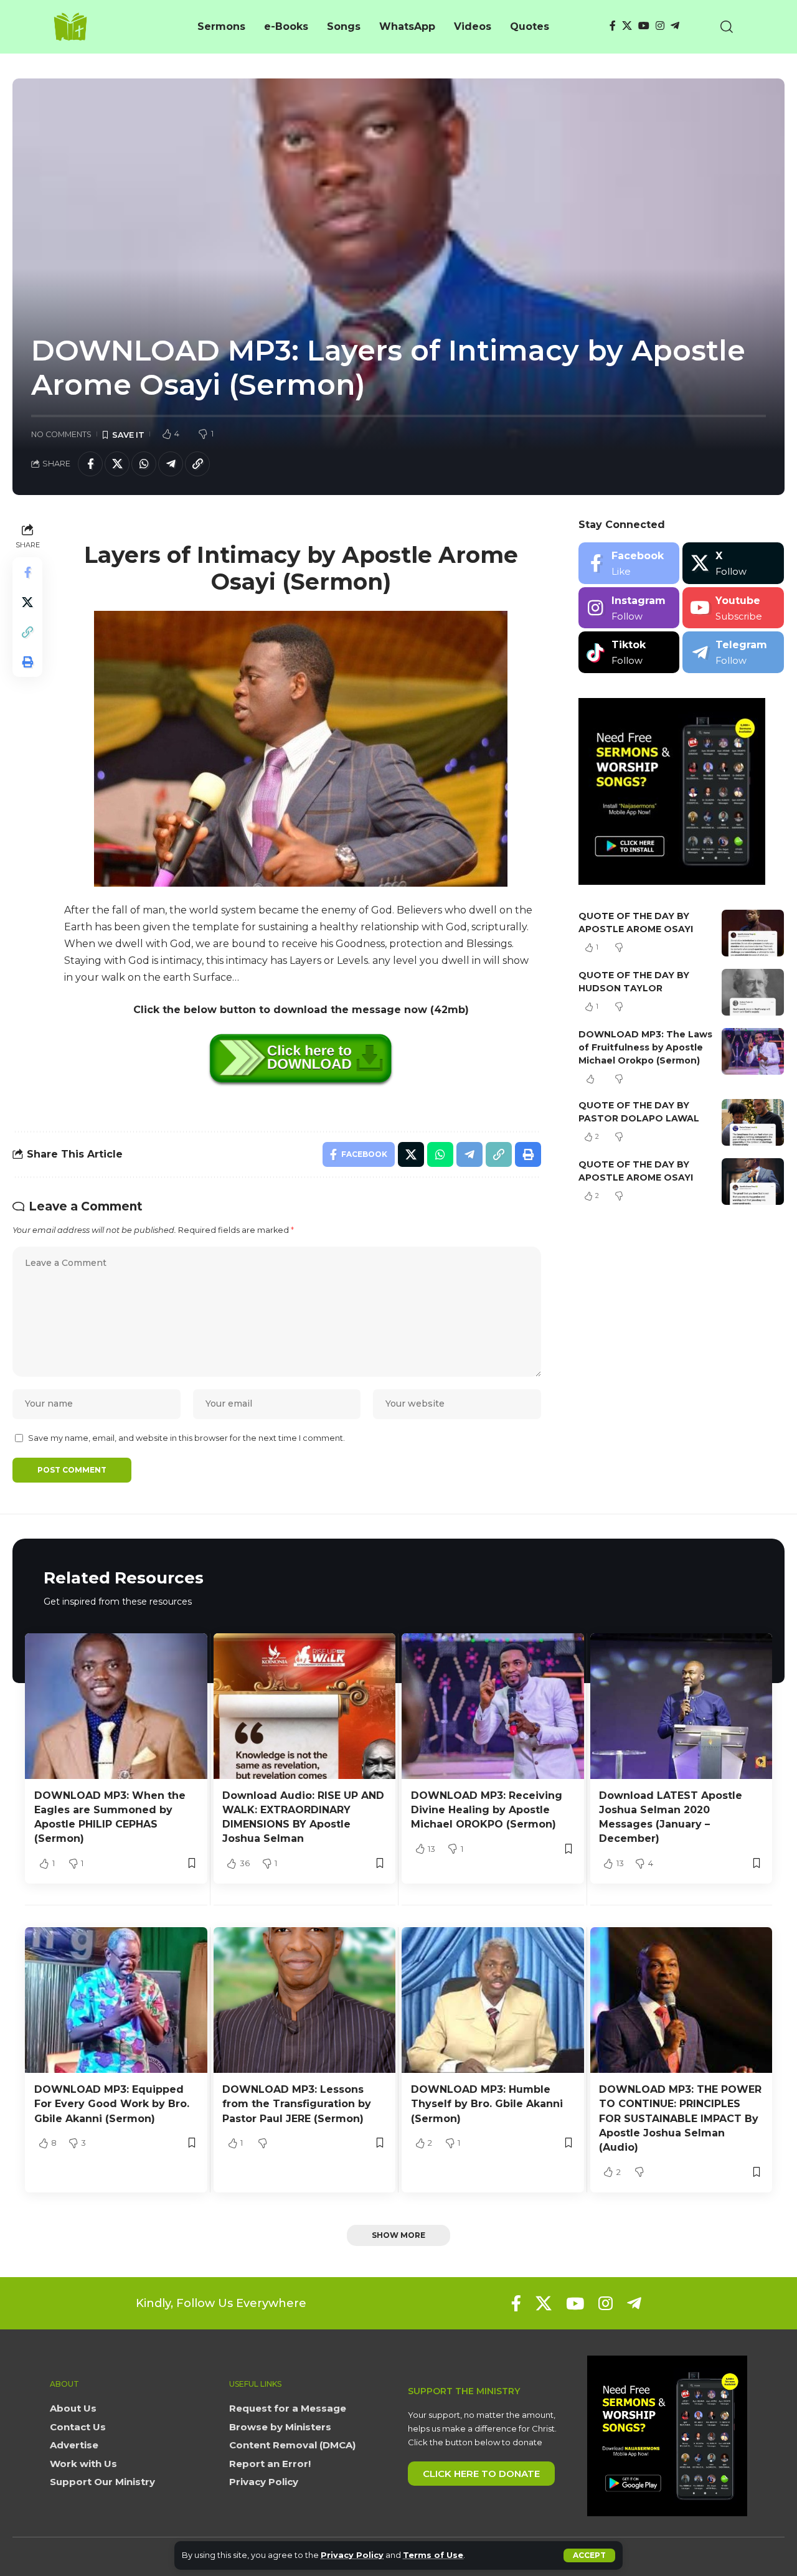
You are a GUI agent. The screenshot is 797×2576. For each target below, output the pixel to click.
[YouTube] (644, 26)
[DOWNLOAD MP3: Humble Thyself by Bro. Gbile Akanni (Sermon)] (493, 2000)
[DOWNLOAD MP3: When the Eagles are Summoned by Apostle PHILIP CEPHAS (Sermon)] (116, 1706)
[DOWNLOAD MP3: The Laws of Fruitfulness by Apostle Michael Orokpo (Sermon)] (753, 1051)
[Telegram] (675, 26)
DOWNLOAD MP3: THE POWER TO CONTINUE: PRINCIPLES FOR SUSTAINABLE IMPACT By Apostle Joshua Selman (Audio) (680, 2118)
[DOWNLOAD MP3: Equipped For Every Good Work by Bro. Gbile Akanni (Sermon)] (116, 2000)
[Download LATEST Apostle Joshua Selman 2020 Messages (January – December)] (681, 1706)
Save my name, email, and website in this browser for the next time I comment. (186, 1438)
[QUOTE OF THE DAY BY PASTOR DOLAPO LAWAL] (753, 1122)
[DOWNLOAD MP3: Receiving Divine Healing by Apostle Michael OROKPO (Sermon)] (493, 1706)
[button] (589, 2555)
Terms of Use (433, 2555)
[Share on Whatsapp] (144, 464)
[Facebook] (613, 26)
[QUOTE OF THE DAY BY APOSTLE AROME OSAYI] (753, 933)
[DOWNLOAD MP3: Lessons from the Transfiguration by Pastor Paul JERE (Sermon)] (305, 2000)
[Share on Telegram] (171, 464)
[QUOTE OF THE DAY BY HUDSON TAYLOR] (753, 992)
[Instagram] (660, 26)
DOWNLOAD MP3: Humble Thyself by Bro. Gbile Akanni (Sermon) (487, 2104)
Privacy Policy (352, 2555)
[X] (627, 26)
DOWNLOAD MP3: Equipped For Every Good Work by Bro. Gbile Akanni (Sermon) (112, 2104)
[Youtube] (733, 608)
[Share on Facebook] (90, 464)
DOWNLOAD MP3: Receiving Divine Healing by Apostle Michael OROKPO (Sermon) (487, 1810)
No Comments (61, 434)
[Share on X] (117, 464)
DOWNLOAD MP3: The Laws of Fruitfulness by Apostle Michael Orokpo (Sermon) (645, 1047)
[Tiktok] (629, 652)
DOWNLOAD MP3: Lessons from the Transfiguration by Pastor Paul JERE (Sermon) (297, 2104)
